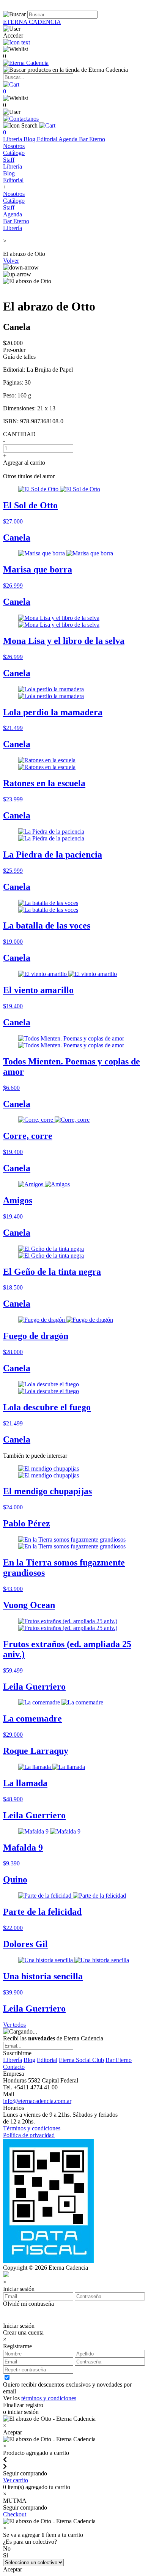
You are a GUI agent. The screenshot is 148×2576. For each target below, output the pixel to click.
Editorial (48, 139)
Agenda (69, 139)
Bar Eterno (92, 139)
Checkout (15, 2514)
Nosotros (14, 146)
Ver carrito (16, 2480)
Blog (30, 139)
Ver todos (14, 2025)
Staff (9, 160)
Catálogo (14, 153)
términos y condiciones (49, 2398)
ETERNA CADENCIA (32, 22)
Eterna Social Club (81, 2060)
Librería (13, 139)
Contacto (14, 2067)
